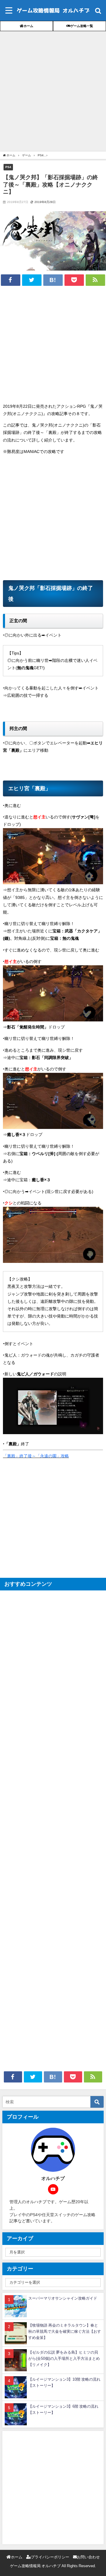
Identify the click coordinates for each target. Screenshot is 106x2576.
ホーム (28, 26)
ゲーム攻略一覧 (82, 26)
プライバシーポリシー (50, 2557)
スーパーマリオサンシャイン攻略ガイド (63, 2298)
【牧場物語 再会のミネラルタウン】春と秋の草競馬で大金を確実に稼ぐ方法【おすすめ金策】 (65, 2331)
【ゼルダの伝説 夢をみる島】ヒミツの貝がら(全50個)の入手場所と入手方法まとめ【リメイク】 (64, 2358)
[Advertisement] (53, 93)
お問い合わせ (88, 2557)
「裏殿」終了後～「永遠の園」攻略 (36, 1456)
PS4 (8, 167)
